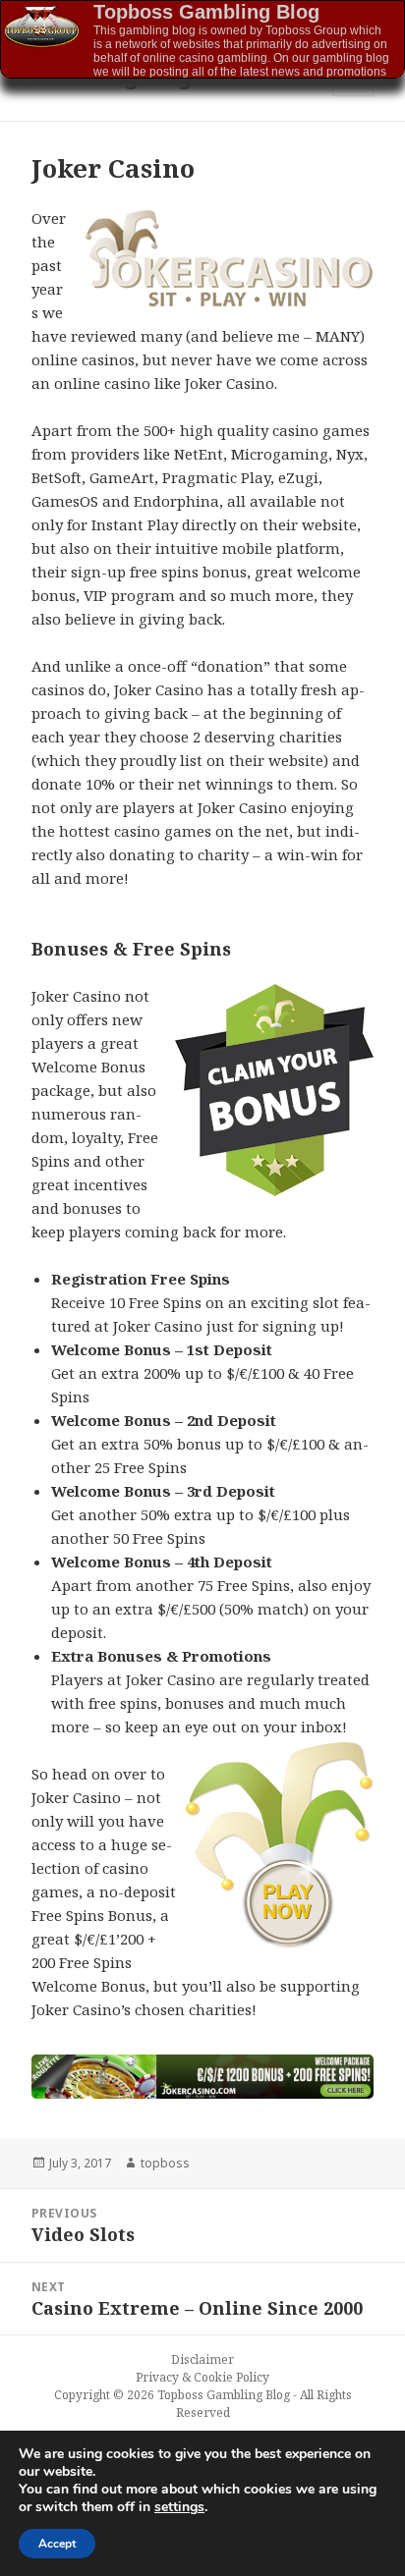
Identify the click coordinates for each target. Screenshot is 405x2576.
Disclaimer (202, 2359)
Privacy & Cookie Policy (202, 2377)
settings (179, 2507)
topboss (165, 2163)
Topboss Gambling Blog (206, 12)
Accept (57, 2544)
